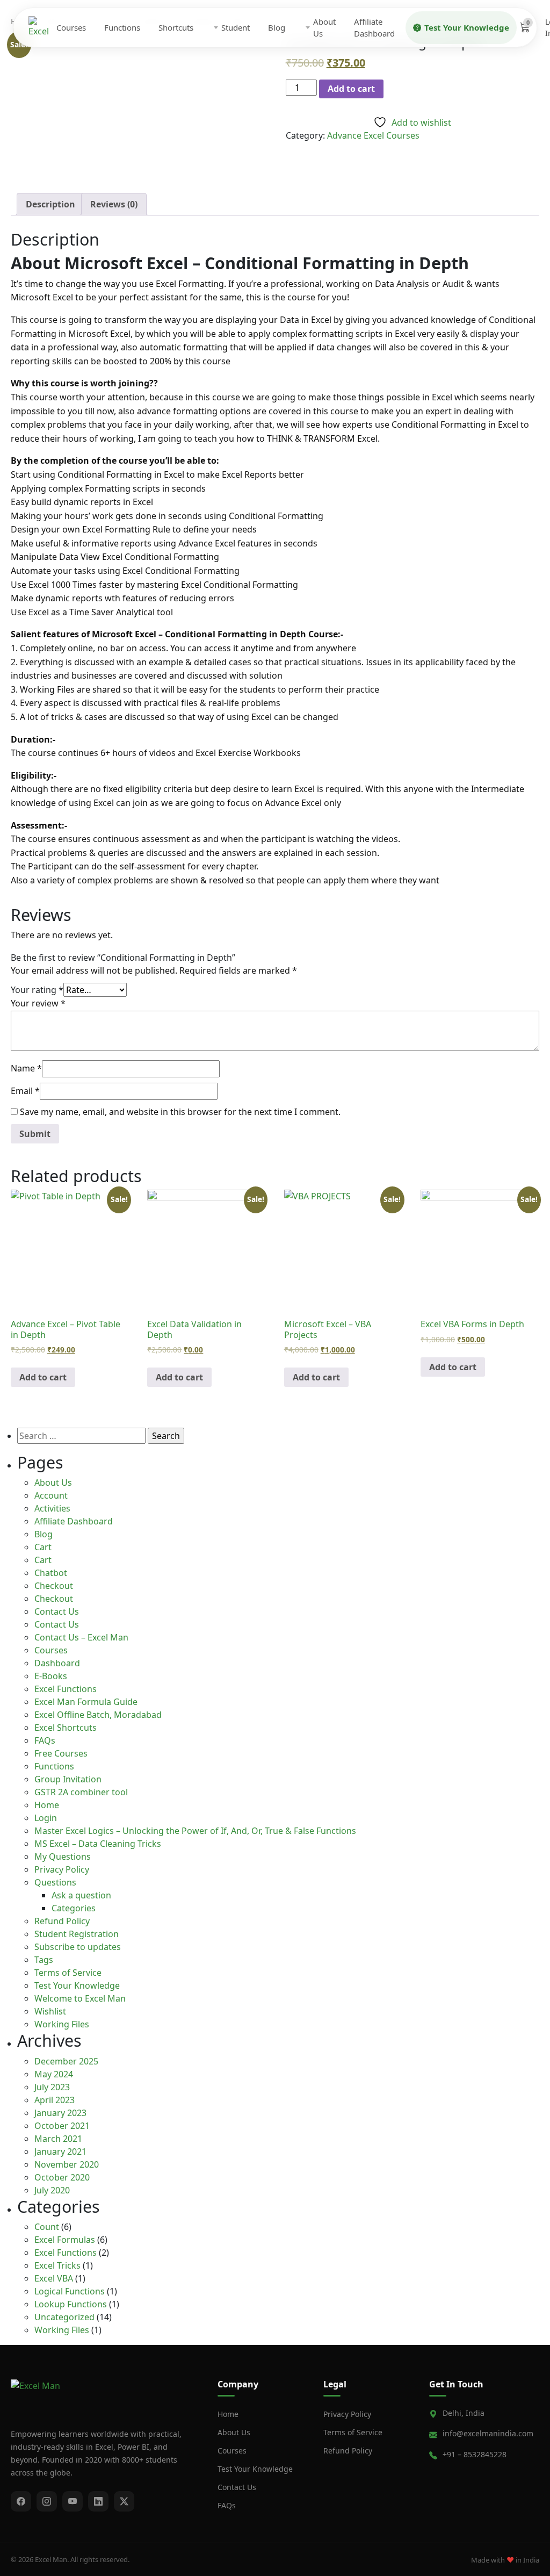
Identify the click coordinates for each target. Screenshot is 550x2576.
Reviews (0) (114, 204)
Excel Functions (66, 1689)
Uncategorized (64, 2317)
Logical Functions (70, 2291)
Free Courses (61, 1753)
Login (46, 1818)
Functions (122, 27)
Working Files (62, 2024)
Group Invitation (68, 1779)
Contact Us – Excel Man (81, 1637)
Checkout (54, 1586)
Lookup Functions (71, 2304)
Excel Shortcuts (66, 1728)
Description (50, 204)
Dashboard (57, 1663)
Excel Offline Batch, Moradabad (98, 1715)
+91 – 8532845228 (475, 2454)
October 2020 (62, 2177)
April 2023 (55, 2100)
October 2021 (62, 2126)
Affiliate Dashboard (374, 28)
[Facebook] (21, 2501)
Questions (55, 1882)
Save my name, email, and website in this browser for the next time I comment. (180, 1112)
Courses (71, 27)
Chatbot (51, 1573)
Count (47, 2227)
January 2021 (60, 2152)
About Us (324, 28)
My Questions (63, 1857)
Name (26, 1068)
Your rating (37, 990)
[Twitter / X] (124, 2501)
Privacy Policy (62, 1869)
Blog (277, 27)
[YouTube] (73, 2501)
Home (47, 1805)
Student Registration (77, 1934)
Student (236, 27)
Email (25, 1091)
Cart (43, 1547)
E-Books (51, 1676)
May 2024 (54, 2074)
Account (51, 1495)
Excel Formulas (65, 2240)
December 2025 (66, 2061)
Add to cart (351, 89)
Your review (38, 1003)
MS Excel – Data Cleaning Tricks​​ (98, 1844)
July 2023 (52, 2087)
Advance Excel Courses (373, 135)
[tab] (50, 204)
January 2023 (60, 2113)
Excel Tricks (57, 2265)
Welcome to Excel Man (80, 1998)
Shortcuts (176, 27)
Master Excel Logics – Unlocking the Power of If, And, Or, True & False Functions (195, 1831)
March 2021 (58, 2139)
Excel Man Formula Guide (86, 1702)
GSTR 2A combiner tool (81, 1792)
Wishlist (50, 2011)
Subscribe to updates (78, 1947)
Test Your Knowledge (467, 27)
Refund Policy (62, 1921)
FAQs (45, 1740)
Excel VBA (54, 2278)
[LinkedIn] (98, 2501)
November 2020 (67, 2164)
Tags (44, 1960)
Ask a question (81, 1895)
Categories (74, 1908)
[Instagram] (47, 2501)
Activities (52, 1508)
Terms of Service (68, 1973)
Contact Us (57, 1611)
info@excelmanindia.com (488, 2433)
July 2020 (52, 2190)
